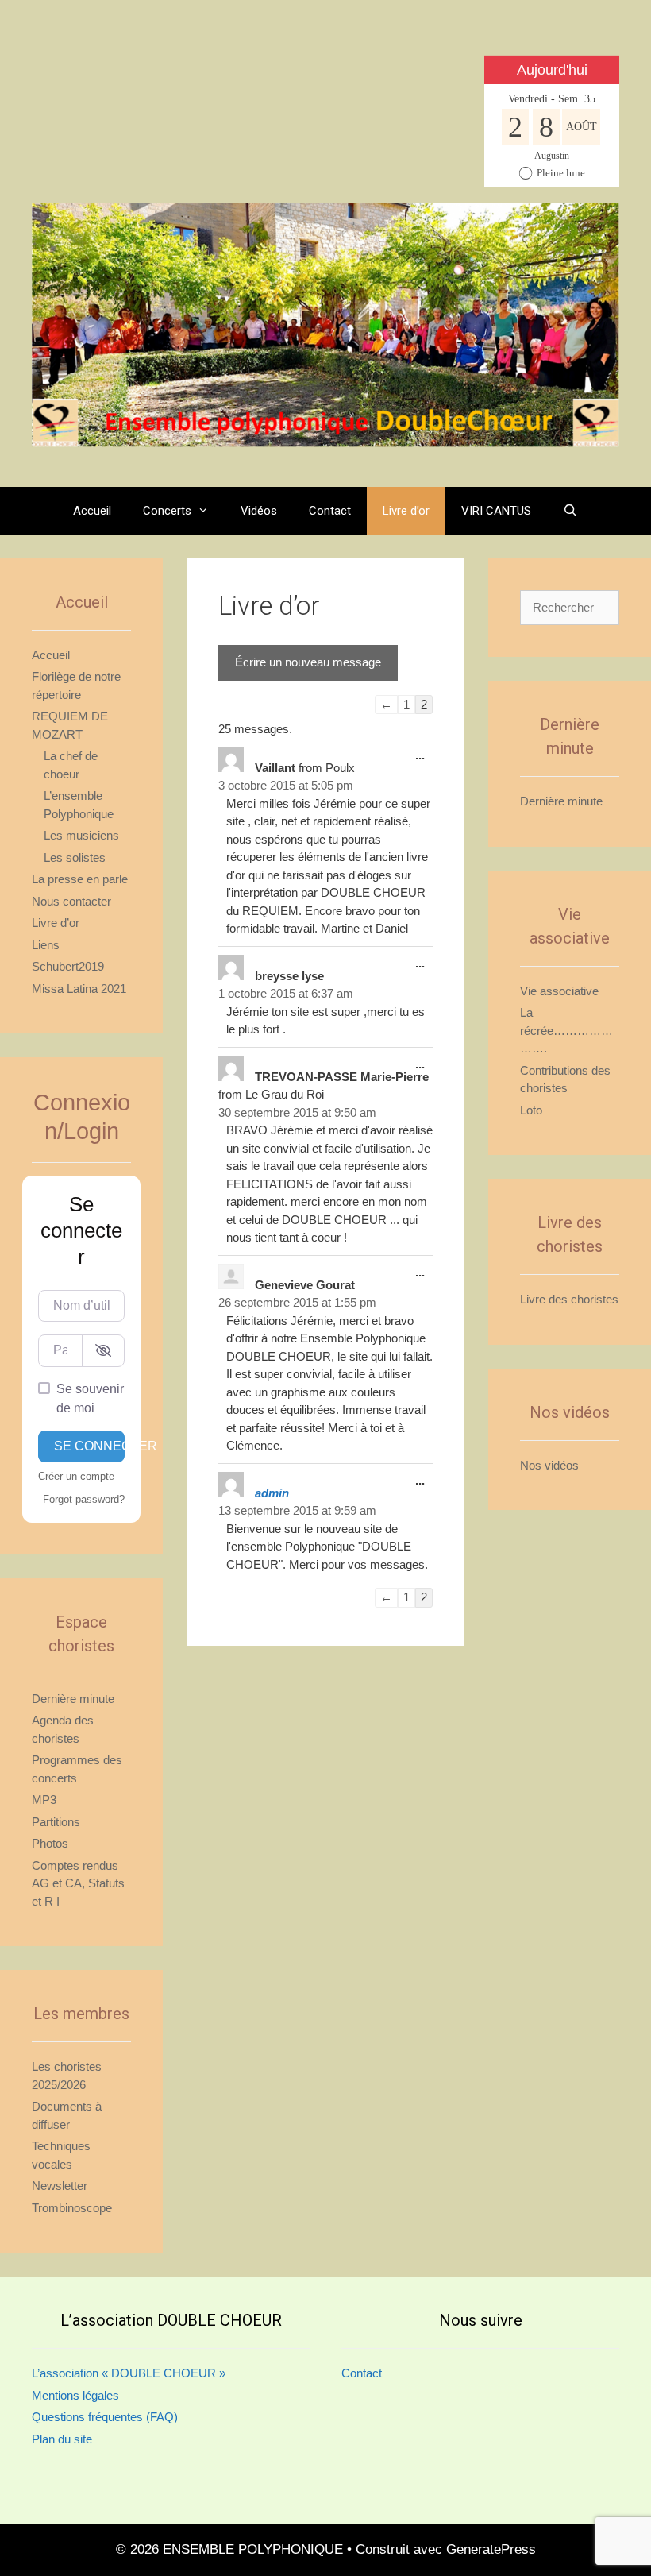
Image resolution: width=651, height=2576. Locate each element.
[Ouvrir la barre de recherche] (570, 511)
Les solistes (75, 857)
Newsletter (60, 2186)
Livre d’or (406, 511)
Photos (50, 1843)
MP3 (44, 1800)
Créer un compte (76, 1476)
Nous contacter (71, 901)
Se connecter (89, 1446)
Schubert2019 (68, 966)
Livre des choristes (569, 1299)
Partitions (56, 1822)
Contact (330, 511)
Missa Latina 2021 (79, 989)
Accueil (92, 511)
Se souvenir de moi (90, 1398)
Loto (531, 1110)
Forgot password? (84, 1499)
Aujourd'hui (552, 70)
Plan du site (62, 2439)
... (424, 760)
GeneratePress (491, 2549)
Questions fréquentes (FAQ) (105, 2417)
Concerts (167, 511)
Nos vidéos (549, 1465)
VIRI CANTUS (496, 511)
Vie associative (559, 991)
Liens (46, 945)
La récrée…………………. (566, 1030)
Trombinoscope (72, 2208)
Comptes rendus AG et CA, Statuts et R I (78, 1883)
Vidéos (259, 511)
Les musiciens (81, 835)
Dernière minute (73, 1699)
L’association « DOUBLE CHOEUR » (129, 2373)
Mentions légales (75, 2395)
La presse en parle (80, 879)
